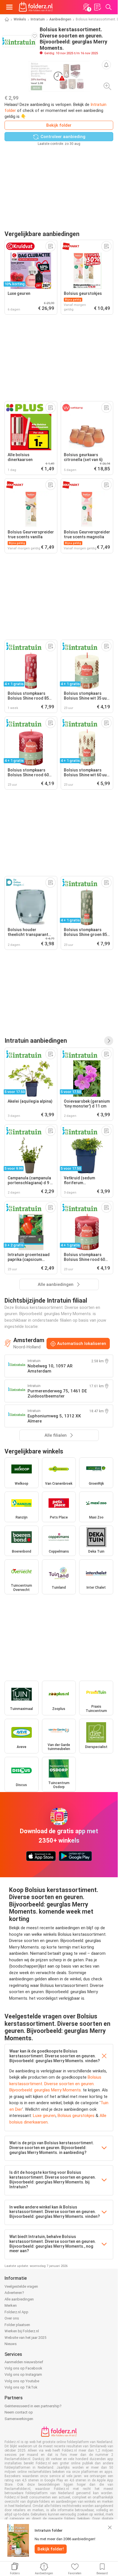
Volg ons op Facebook (23, 2368)
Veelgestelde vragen (21, 2286)
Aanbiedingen (60, 19)
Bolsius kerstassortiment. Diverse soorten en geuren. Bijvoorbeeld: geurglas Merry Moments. (55, 2084)
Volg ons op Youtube (22, 2381)
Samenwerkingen (19, 2419)
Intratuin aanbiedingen (36, 1041)
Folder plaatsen (17, 2325)
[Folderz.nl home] (36, 7)
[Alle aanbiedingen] (109, 1041)
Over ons (12, 2318)
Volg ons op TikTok (21, 2387)
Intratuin (38, 19)
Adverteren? (14, 2293)
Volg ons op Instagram (23, 2374)
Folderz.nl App (16, 2312)
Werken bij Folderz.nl (22, 2331)
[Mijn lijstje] (97, 7)
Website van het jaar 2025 (25, 2338)
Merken (11, 2305)
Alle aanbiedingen (19, 2299)
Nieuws (11, 2344)
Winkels (20, 19)
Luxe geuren (44, 2116)
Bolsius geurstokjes (76, 2116)
